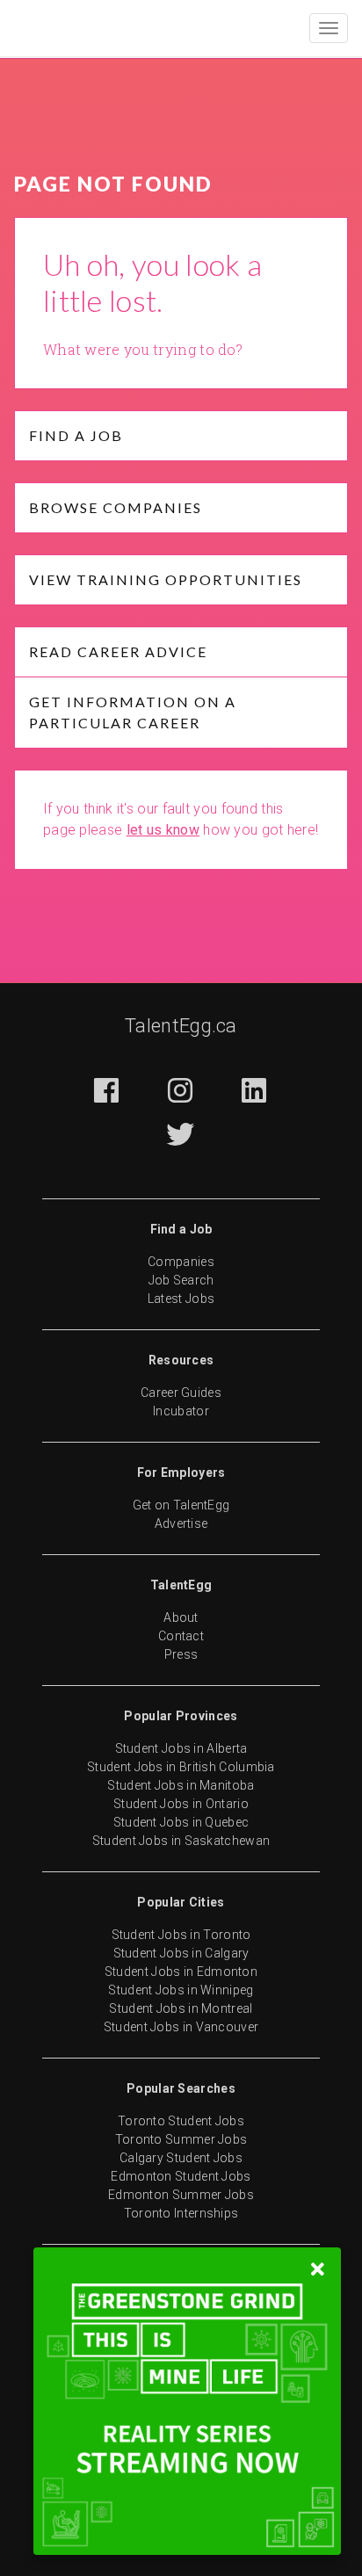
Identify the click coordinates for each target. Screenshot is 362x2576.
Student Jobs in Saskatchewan (181, 1841)
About (181, 1617)
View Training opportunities (166, 579)
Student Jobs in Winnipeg (181, 1990)
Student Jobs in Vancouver (181, 2027)
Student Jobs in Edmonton (181, 1972)
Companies (181, 1262)
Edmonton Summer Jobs (181, 2195)
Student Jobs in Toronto (181, 1935)
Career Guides (181, 1393)
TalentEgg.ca (181, 1026)
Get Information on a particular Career (133, 712)
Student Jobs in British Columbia (181, 1767)
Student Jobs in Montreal (181, 2008)
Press (181, 1654)
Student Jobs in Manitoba (181, 1785)
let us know (163, 830)
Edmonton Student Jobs (181, 2176)
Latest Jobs (181, 1299)
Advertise (181, 1523)
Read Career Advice (118, 651)
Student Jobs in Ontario (181, 1804)
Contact (181, 1636)
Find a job (76, 435)
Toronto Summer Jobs (181, 2139)
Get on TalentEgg (181, 1505)
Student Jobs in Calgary (181, 1953)
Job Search (181, 1280)
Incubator (181, 1411)
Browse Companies (116, 507)
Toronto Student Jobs (181, 2121)
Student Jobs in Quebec (181, 1822)
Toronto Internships (181, 2213)
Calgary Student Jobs (181, 2158)
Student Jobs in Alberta (181, 1748)
